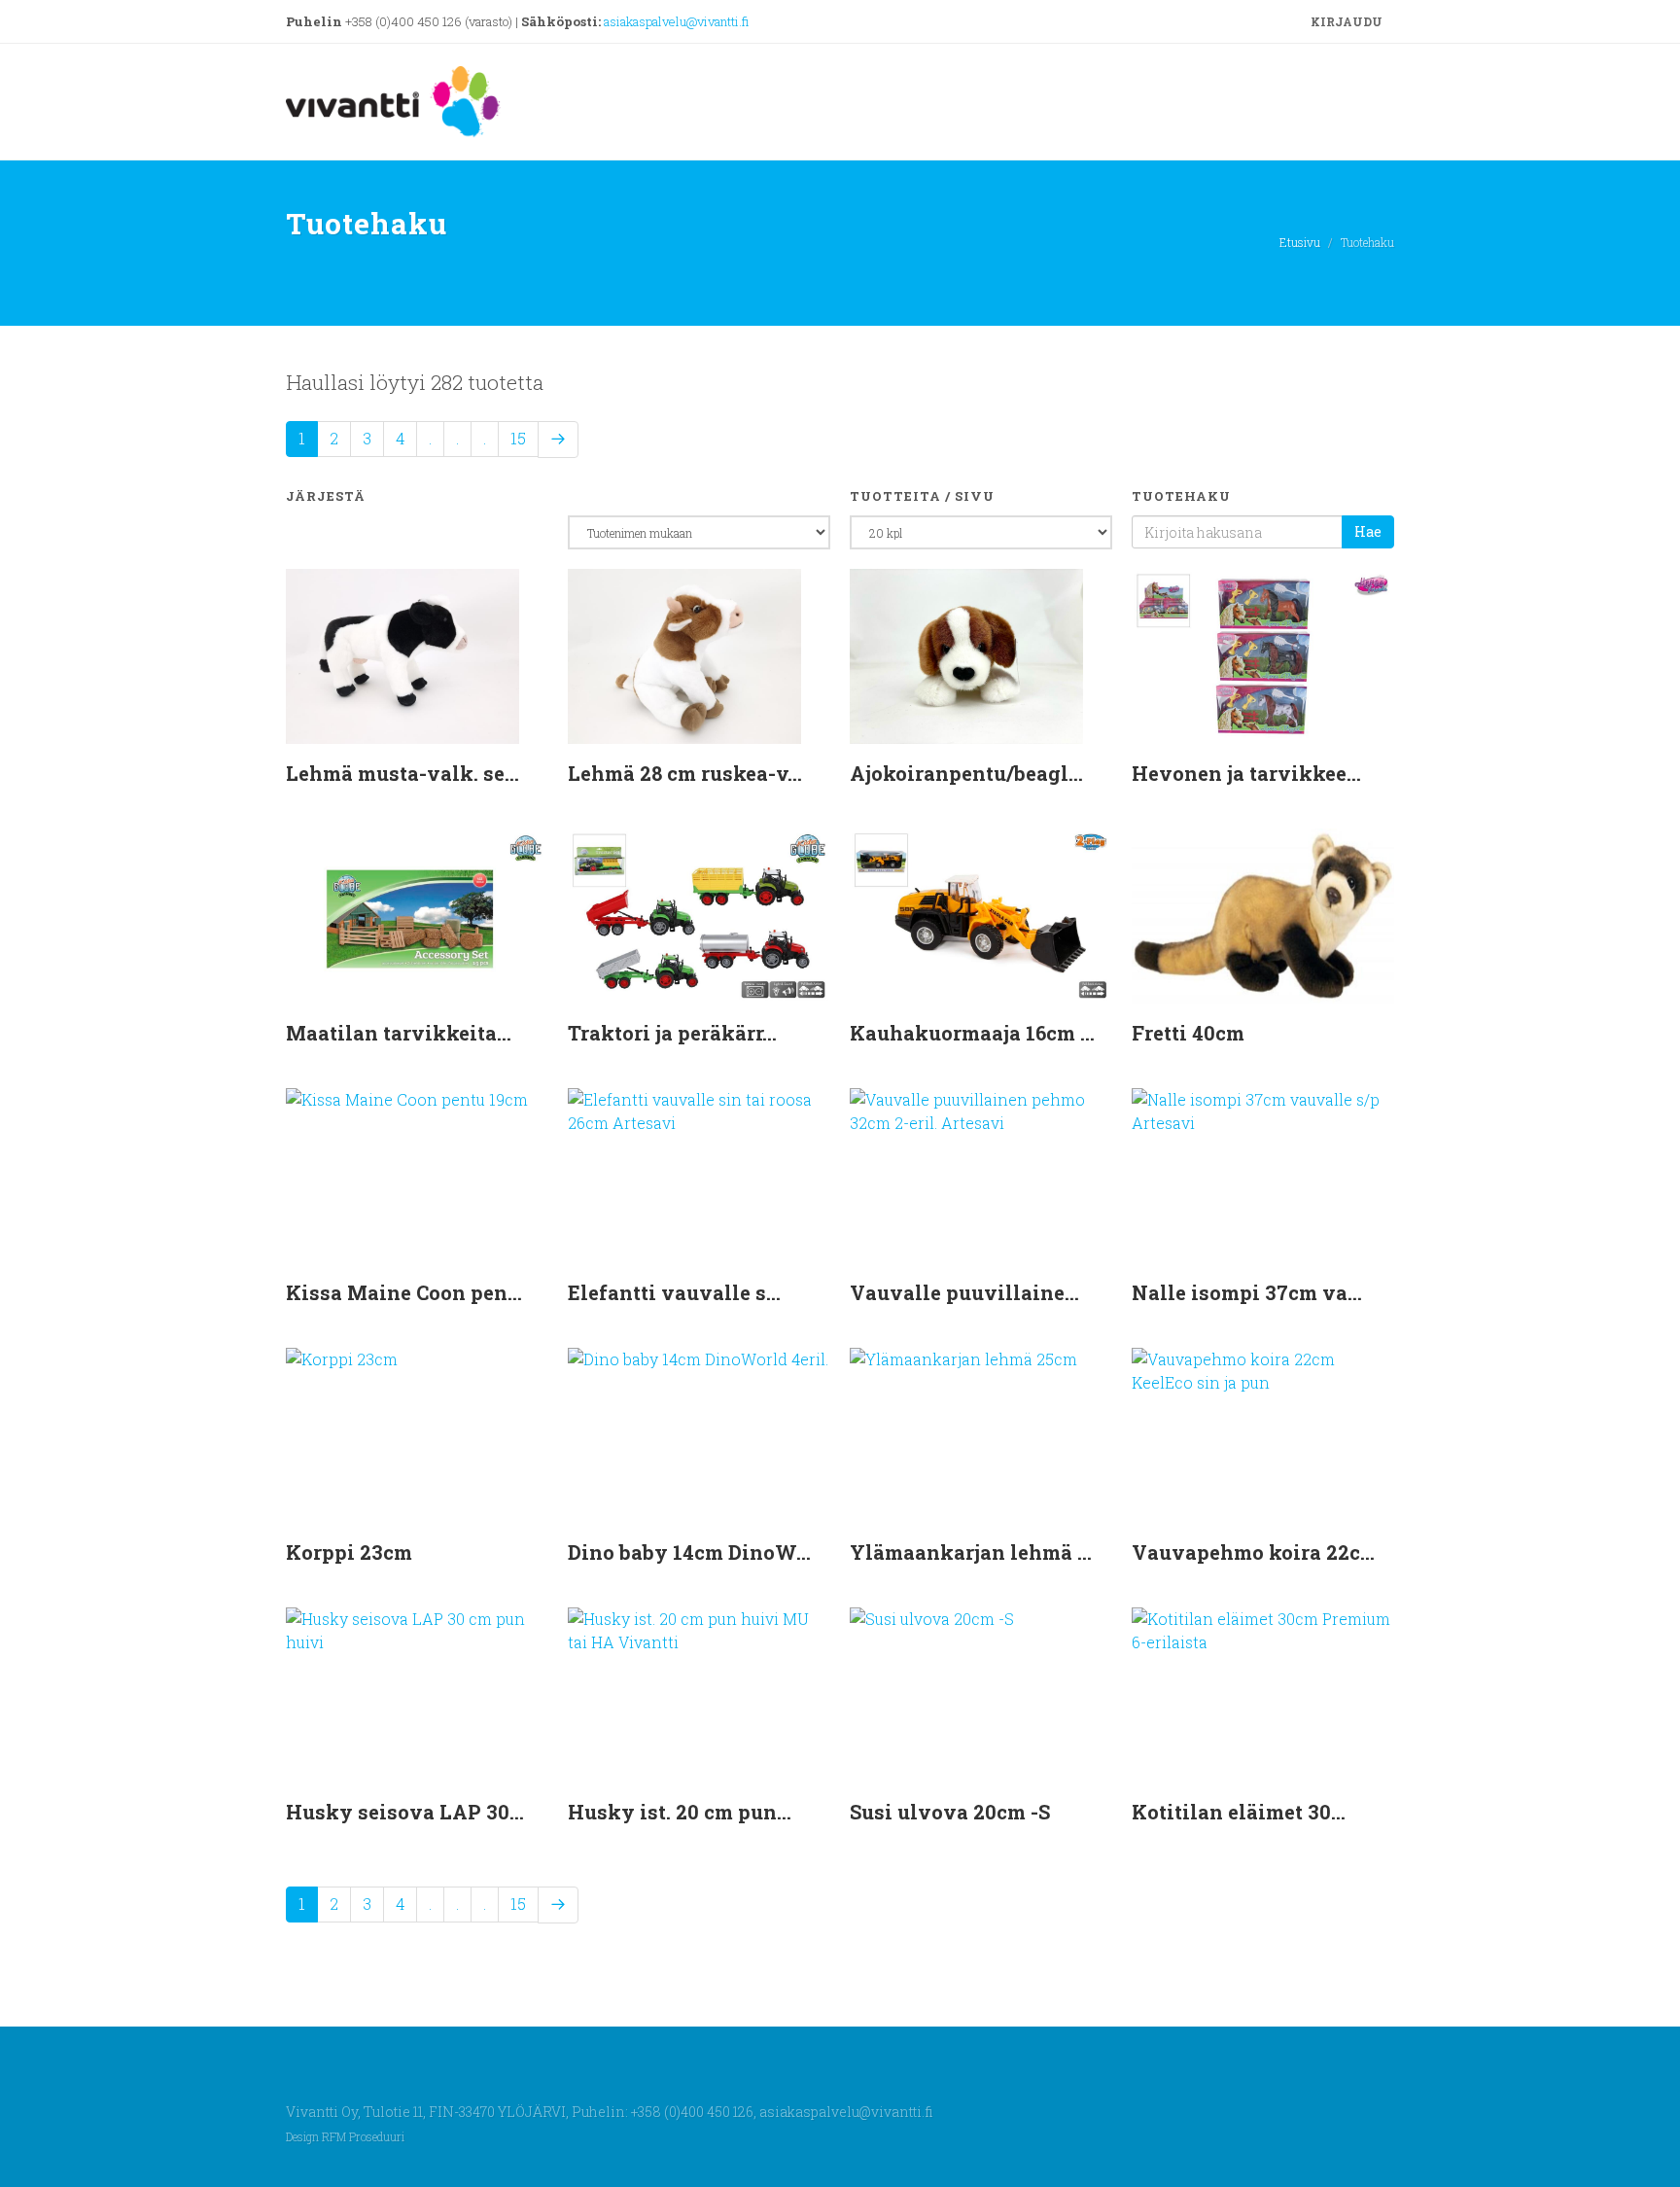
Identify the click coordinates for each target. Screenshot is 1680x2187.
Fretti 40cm (1188, 1033)
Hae (1368, 531)
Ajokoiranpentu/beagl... (966, 773)
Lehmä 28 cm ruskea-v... (685, 773)
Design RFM (316, 2137)
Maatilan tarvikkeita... (399, 1033)
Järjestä (326, 496)
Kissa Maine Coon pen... (404, 1292)
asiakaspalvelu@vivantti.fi (676, 21)
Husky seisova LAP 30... (405, 1812)
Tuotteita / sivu (922, 496)
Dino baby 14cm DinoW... (689, 1552)
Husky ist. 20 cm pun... (680, 1812)
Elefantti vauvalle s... (674, 1292)
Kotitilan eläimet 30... (1239, 1812)
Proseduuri (377, 2137)
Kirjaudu (1345, 21)
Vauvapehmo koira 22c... (1253, 1552)
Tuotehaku (1181, 496)
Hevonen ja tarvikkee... (1246, 773)
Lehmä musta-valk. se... (402, 773)
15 (518, 438)
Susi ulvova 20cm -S (950, 1812)
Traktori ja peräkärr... (672, 1033)
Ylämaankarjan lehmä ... (971, 1552)
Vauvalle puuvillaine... (964, 1292)
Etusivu (1300, 242)
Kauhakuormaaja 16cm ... (972, 1033)
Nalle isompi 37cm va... (1247, 1292)
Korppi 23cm (349, 1552)
